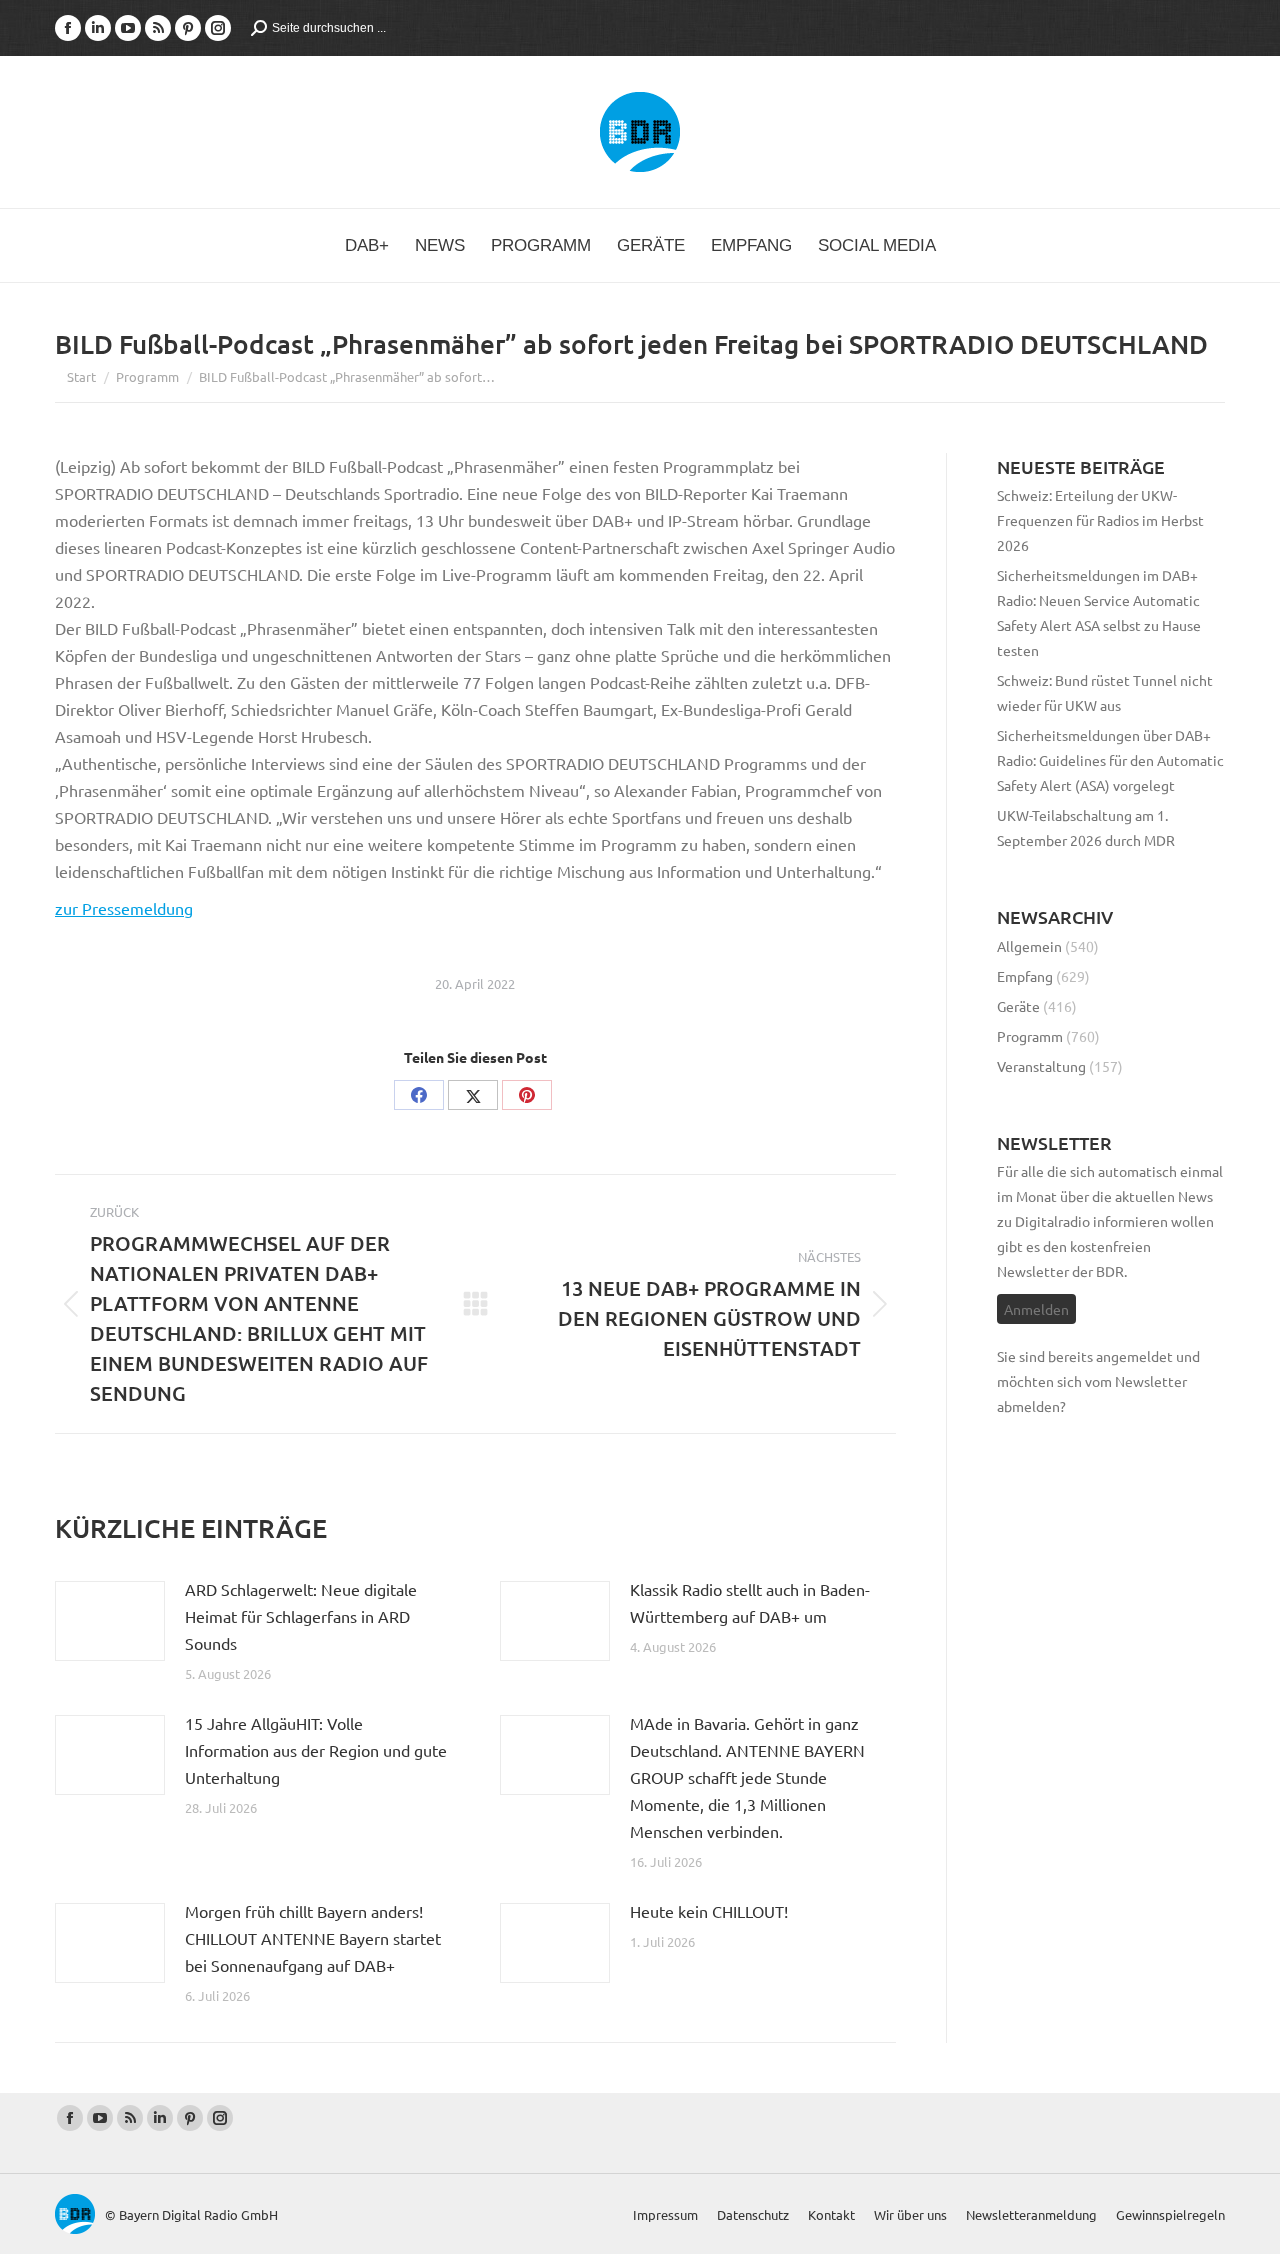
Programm (1030, 1036)
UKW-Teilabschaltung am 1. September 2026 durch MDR (1086, 827)
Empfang (1025, 976)
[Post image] (110, 1621)
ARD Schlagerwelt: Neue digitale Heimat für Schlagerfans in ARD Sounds (301, 1616)
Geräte (1018, 1006)
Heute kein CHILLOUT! (709, 1911)
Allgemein (1029, 946)
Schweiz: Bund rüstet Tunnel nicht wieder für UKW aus (1105, 692)
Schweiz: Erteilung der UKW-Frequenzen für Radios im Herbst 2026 (1100, 520)
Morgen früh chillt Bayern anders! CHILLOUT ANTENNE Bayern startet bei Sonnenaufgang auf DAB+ (313, 1938)
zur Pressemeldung (124, 908)
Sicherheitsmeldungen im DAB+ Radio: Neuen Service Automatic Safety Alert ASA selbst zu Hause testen (1099, 612)
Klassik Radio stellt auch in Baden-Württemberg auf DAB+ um (750, 1602)
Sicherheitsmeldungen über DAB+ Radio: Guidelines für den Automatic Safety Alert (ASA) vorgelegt (1110, 760)
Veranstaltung (1041, 1066)
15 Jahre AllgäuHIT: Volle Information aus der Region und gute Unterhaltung (316, 1750)
